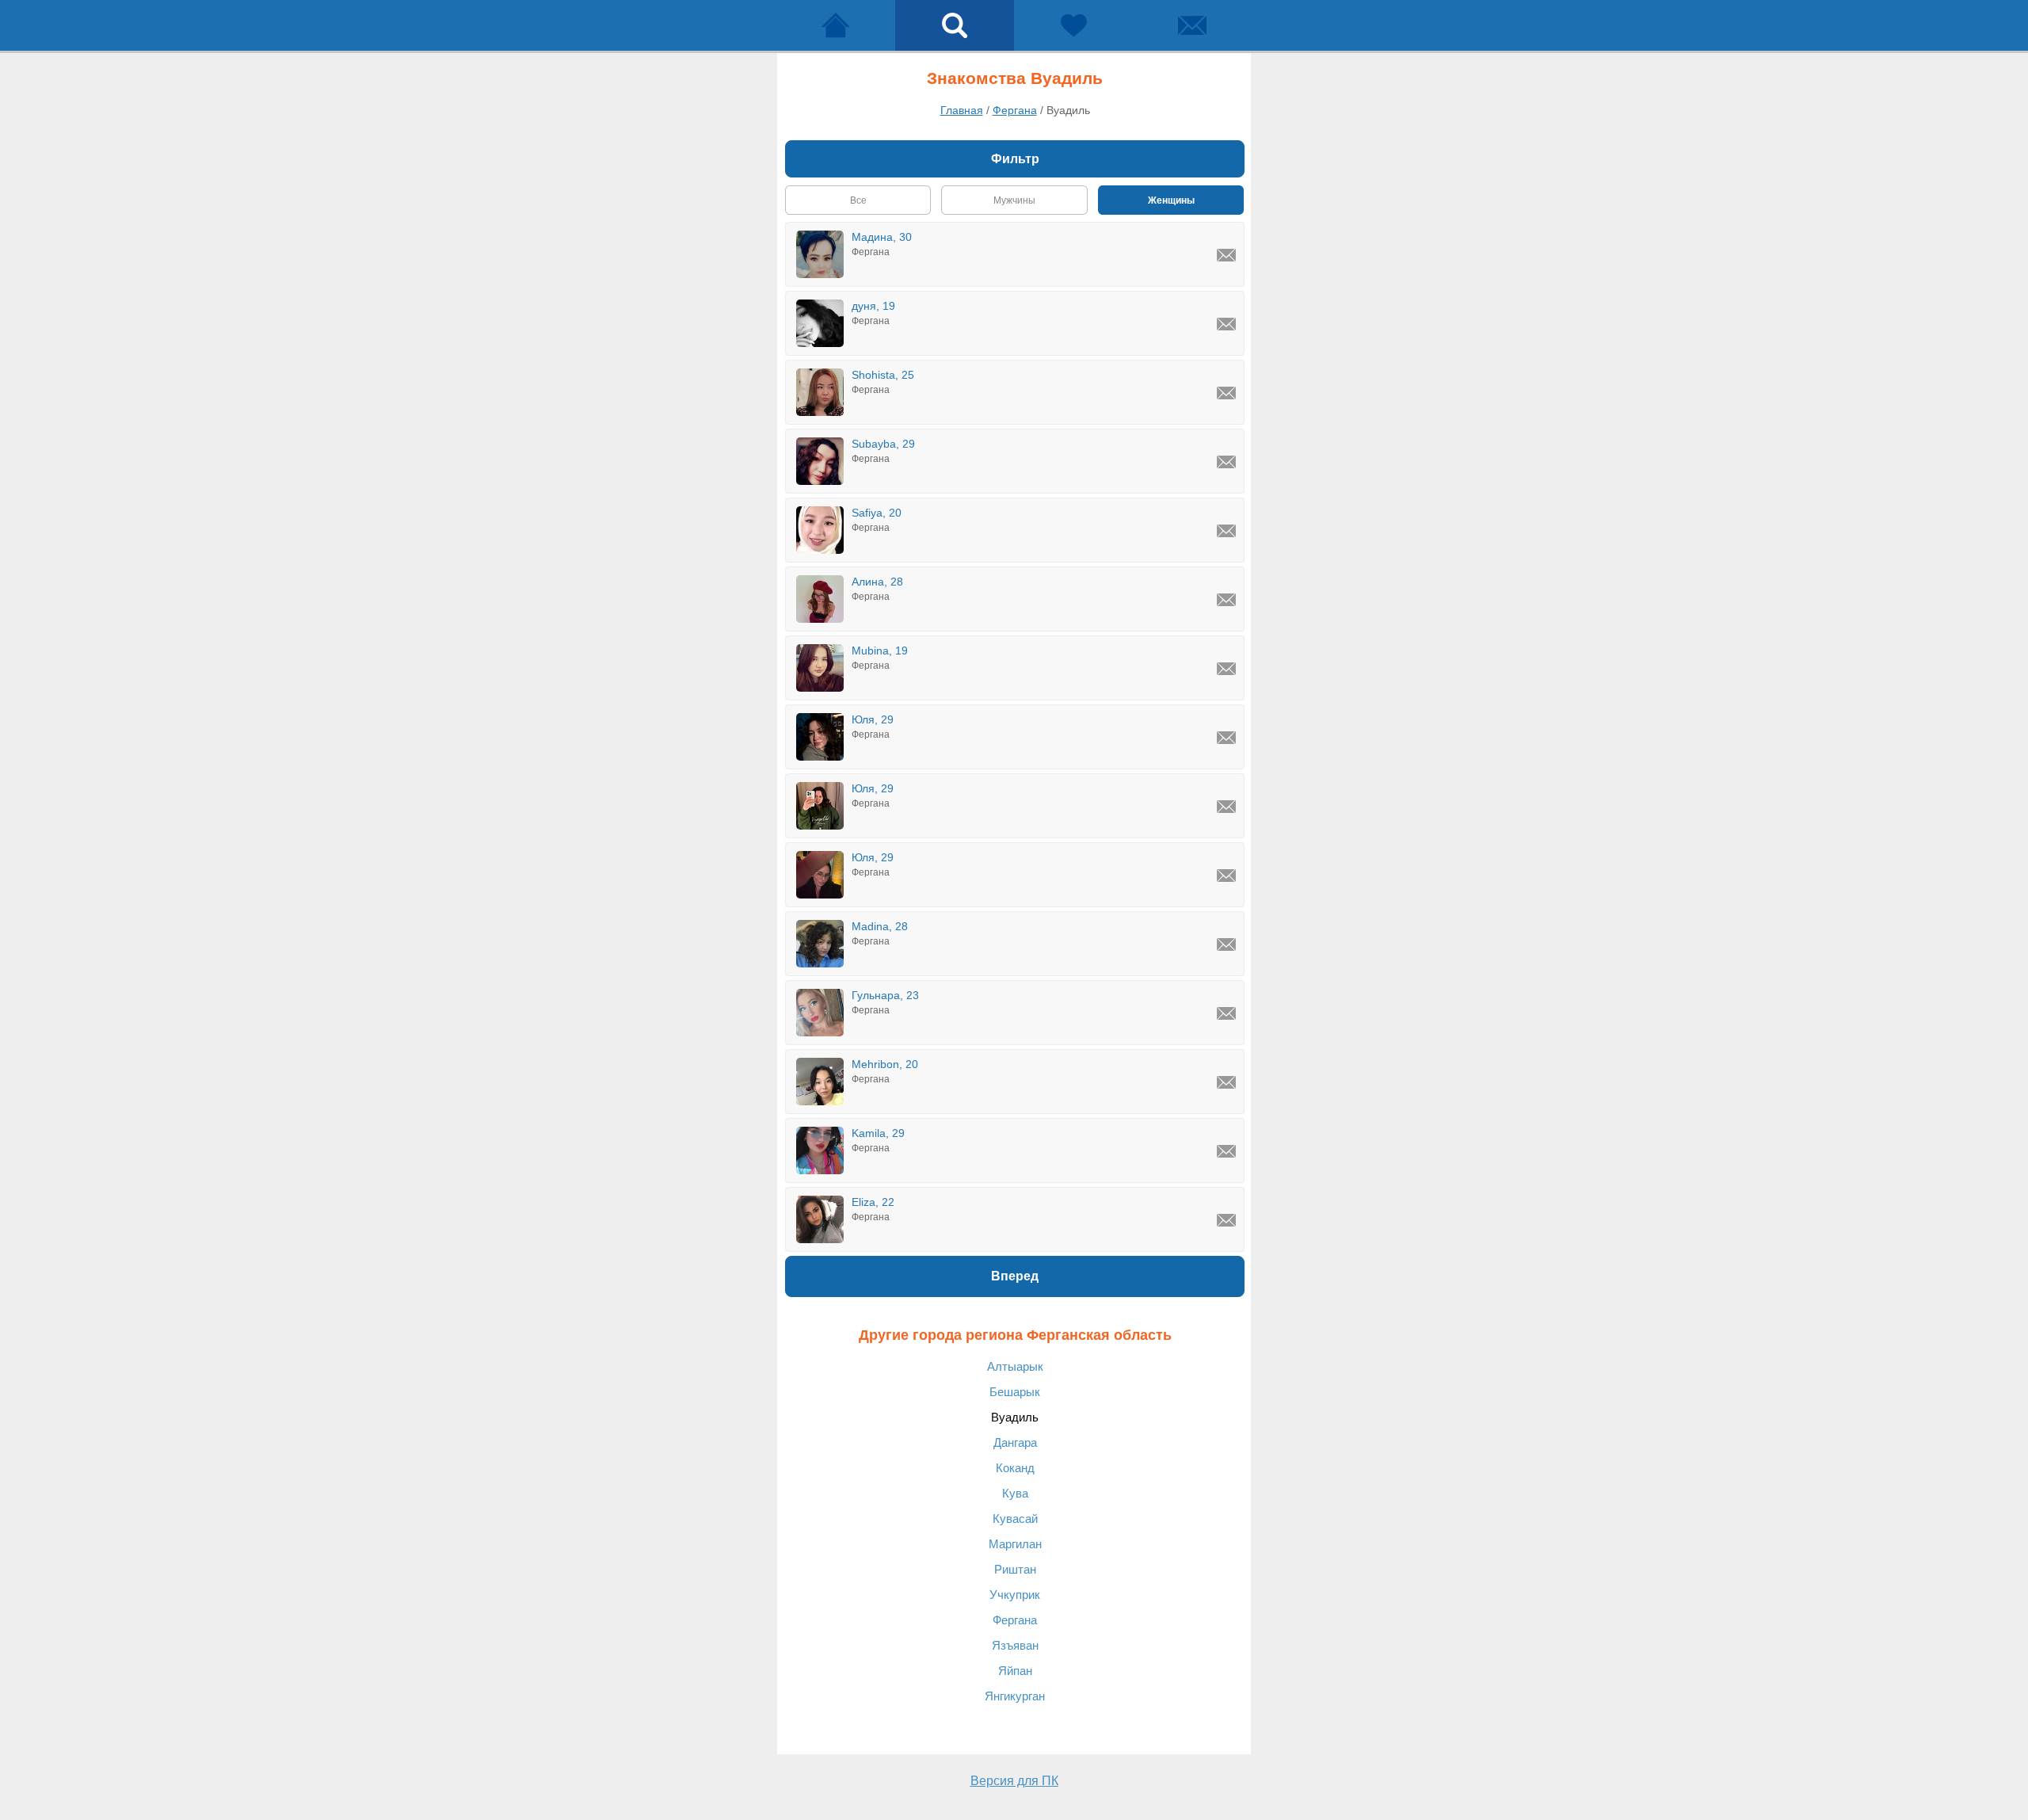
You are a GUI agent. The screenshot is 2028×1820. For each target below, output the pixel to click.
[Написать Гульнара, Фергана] (1226, 1013)
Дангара (1015, 1442)
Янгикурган (1015, 1696)
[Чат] (1192, 25)
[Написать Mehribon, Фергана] (1226, 1082)
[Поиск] (955, 25)
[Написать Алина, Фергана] (1226, 600)
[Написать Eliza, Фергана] (1226, 1220)
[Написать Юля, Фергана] (1226, 738)
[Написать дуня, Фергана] (1226, 324)
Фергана (1015, 1620)
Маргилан (1015, 1544)
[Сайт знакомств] (836, 25)
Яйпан (1015, 1671)
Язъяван (1015, 1645)
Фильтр (1015, 159)
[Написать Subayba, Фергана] (1226, 462)
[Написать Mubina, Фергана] (1226, 669)
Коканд (1015, 1468)
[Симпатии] (1073, 25)
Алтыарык (1015, 1366)
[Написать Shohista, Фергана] (1226, 393)
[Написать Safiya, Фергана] (1226, 531)
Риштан (1015, 1569)
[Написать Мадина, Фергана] (1226, 255)
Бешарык (1015, 1392)
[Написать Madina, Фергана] (1226, 944)
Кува (1015, 1493)
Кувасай (1015, 1519)
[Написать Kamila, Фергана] (1226, 1151)
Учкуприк (1015, 1595)
